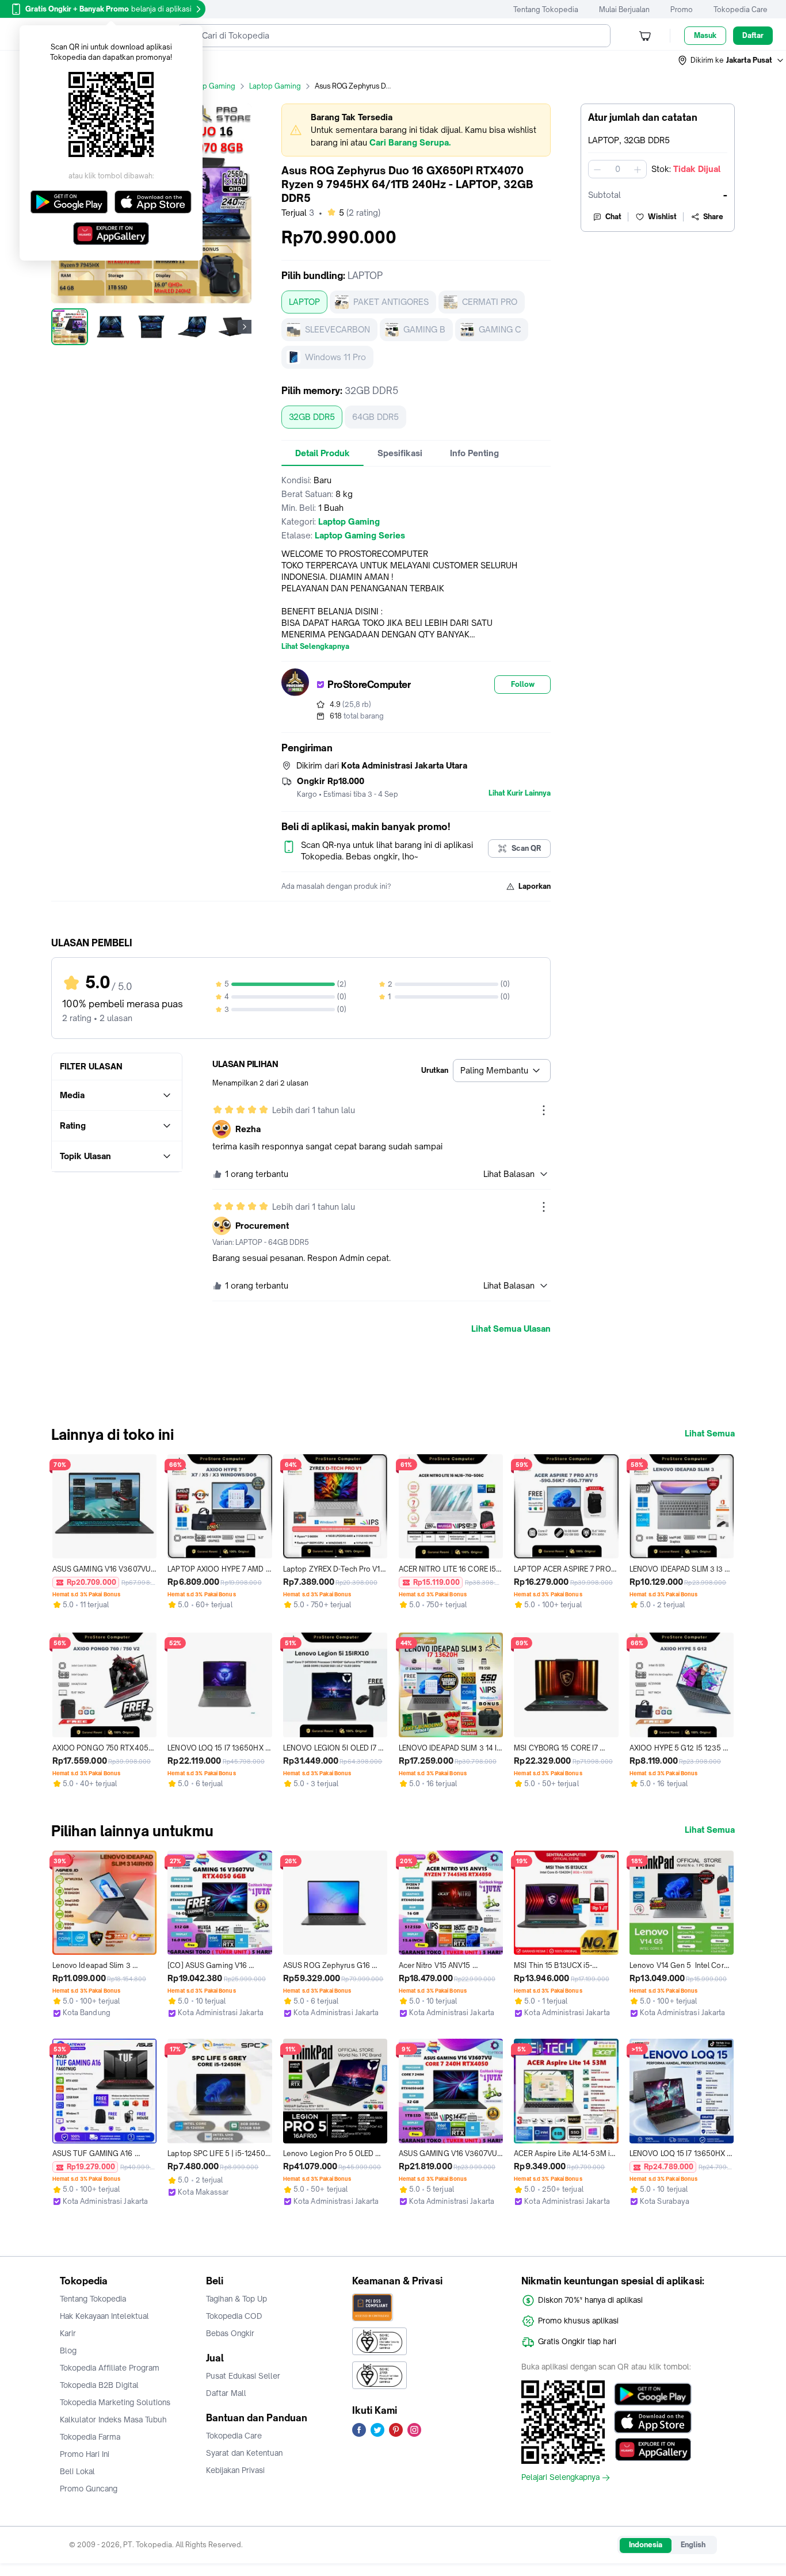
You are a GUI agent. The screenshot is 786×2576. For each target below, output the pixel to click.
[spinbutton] (617, 169)
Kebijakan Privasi (235, 2470)
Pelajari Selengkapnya (560, 2478)
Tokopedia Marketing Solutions (115, 2402)
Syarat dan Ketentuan (244, 2453)
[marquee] (416, 130)
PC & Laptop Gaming (200, 86)
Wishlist (662, 217)
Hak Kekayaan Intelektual (104, 2316)
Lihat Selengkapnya (315, 647)
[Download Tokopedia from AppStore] (653, 2422)
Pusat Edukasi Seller (243, 2376)
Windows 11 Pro (335, 357)
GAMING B (424, 329)
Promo (682, 9)
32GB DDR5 (312, 417)
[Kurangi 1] (597, 169)
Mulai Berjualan (624, 9)
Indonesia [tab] (646, 2545)
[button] (731, 60)
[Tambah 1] (638, 169)
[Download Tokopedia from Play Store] (653, 2394)
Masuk (705, 35)
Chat (613, 217)
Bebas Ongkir (230, 2333)
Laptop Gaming (275, 86)
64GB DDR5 (375, 417)
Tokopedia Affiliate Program (110, 2368)
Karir (68, 2333)
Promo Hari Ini (85, 2454)
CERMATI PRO (490, 302)
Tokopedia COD (234, 2316)
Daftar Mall (226, 2393)
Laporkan (535, 886)
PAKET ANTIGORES (391, 302)
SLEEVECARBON (337, 329)
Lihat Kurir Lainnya (520, 793)
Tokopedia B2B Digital (99, 2385)
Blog (68, 2350)
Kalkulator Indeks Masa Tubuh (113, 2420)
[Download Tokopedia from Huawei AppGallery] (653, 2449)
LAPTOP (304, 302)
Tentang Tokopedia (546, 9)
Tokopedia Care (741, 9)
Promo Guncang (89, 2489)
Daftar (753, 35)
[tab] (323, 453)
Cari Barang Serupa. (410, 142)
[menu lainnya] (544, 1110)
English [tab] (693, 2545)
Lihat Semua (710, 1434)
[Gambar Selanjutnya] (245, 327)
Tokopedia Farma (90, 2437)
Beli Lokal (77, 2471)
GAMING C (500, 329)
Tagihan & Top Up (236, 2299)
